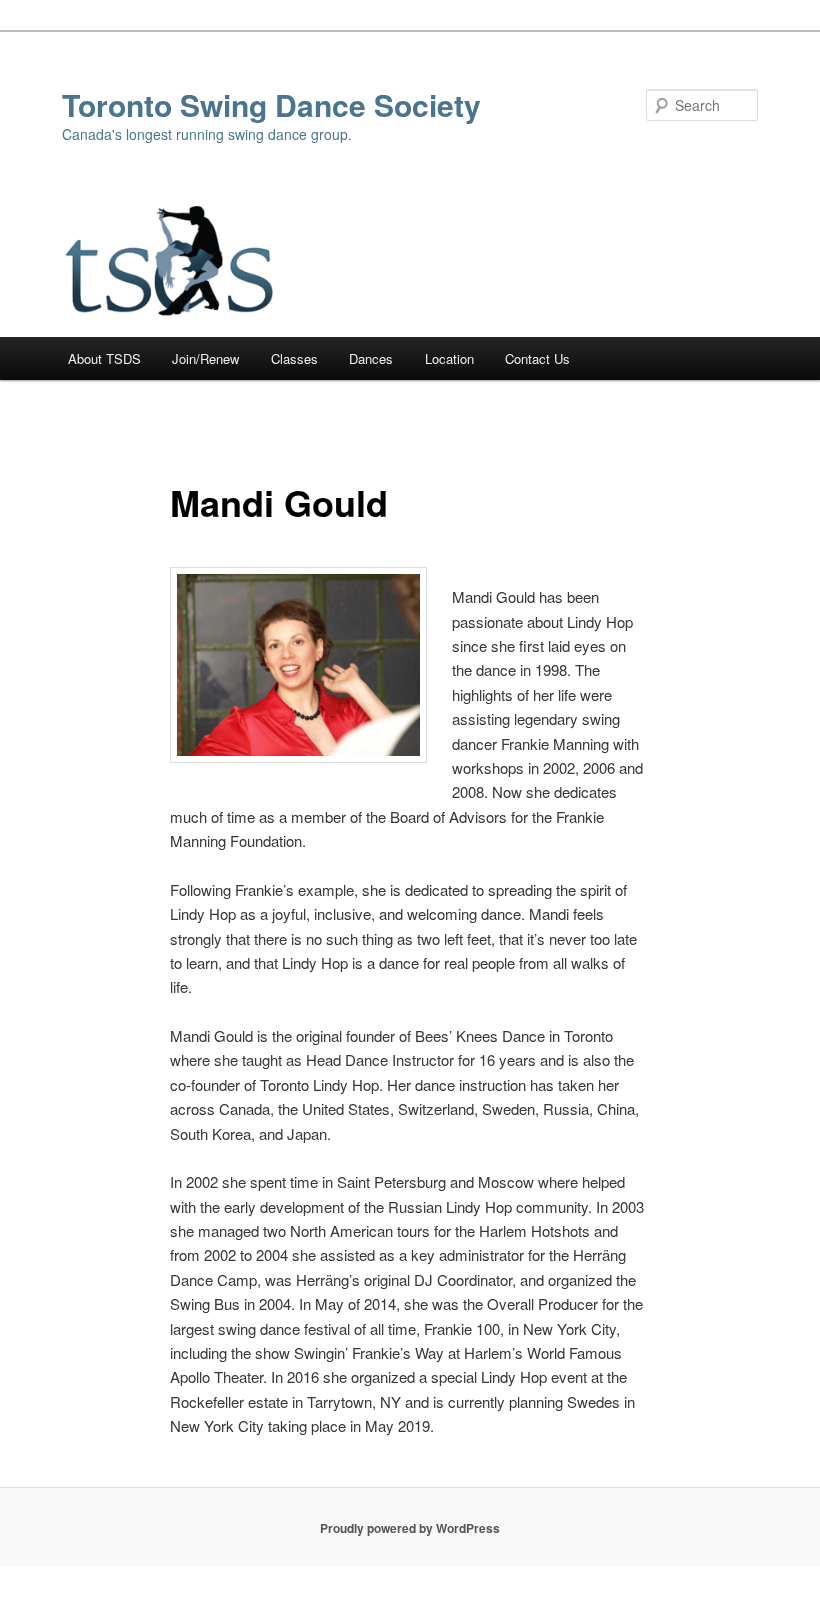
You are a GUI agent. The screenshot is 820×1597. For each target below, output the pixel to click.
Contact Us (537, 358)
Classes (294, 358)
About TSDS (104, 358)
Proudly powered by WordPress (410, 1528)
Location (449, 358)
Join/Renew (205, 358)
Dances (371, 358)
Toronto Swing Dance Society (271, 104)
